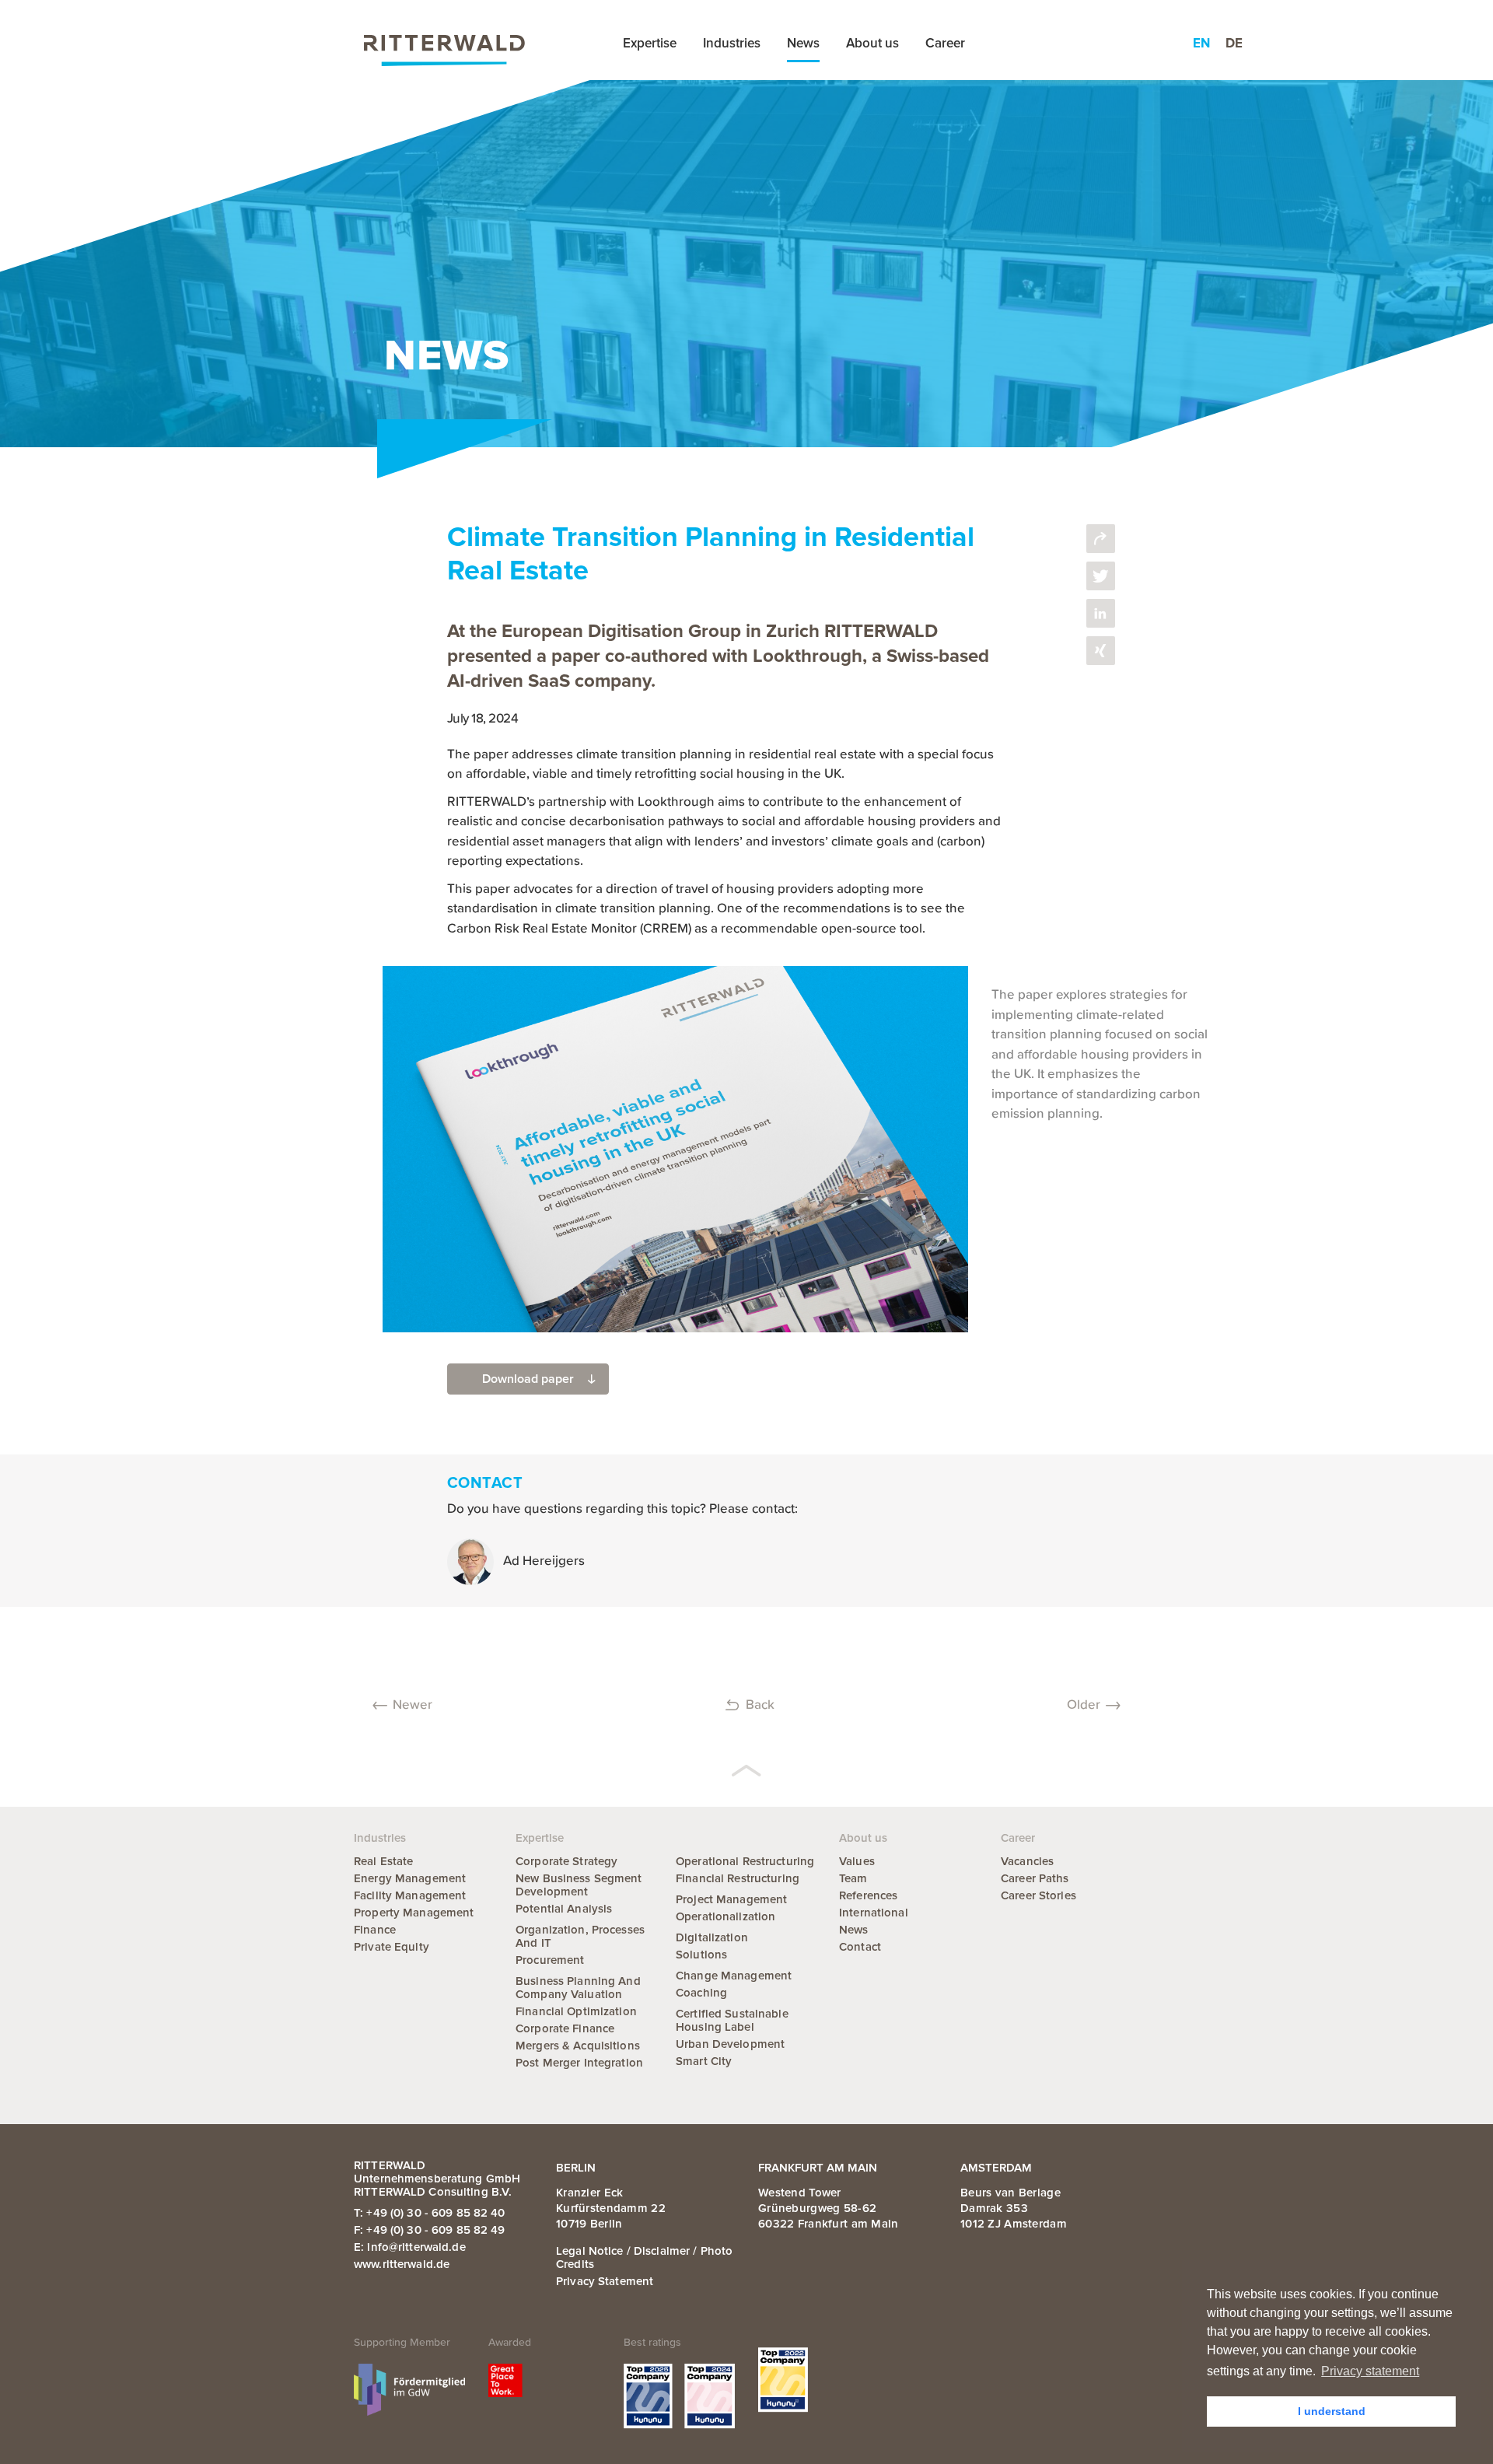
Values (857, 1861)
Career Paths (1035, 1878)
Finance (375, 1930)
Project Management (731, 1899)
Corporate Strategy (566, 1861)
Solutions (701, 1955)
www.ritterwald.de (402, 2264)
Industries (732, 43)
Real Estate (383, 1861)
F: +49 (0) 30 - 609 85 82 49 (430, 2230)
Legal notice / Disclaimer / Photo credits (644, 2257)
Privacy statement (605, 2281)
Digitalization (712, 1937)
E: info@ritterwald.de (410, 2247)
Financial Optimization (576, 2011)
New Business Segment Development (579, 1885)
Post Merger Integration (579, 2063)
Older (1084, 1705)
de (1234, 43)
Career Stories (1038, 1895)
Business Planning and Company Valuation (578, 1988)
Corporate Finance (565, 2028)
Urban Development (730, 2044)
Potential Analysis (564, 1909)
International (874, 1913)
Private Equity (392, 1947)
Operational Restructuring (745, 1861)
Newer (413, 1705)
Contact (860, 1947)
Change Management (734, 1976)
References (868, 1895)
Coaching (701, 1993)
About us (872, 43)
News (803, 43)
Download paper (528, 1379)
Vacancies (1027, 1861)
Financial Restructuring (738, 1878)
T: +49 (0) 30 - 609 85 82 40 (430, 2213)
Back (760, 1705)
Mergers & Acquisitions (578, 2046)
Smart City (704, 2061)
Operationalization (726, 1916)
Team (853, 1878)
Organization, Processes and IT (580, 1936)
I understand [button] (1332, 2411)
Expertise (650, 43)
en (1201, 43)
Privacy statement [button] (1370, 2371)
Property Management (414, 1913)
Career (945, 43)
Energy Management (410, 1878)
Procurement (550, 1960)
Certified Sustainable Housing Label (732, 2020)
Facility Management (410, 1895)
